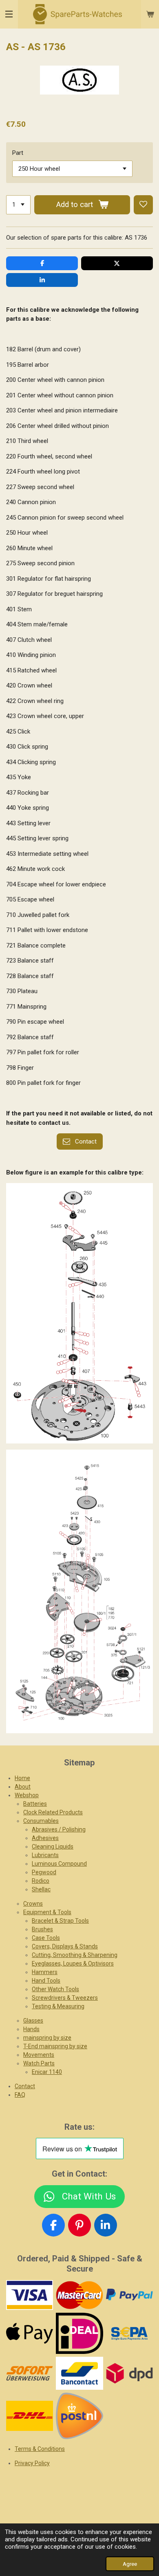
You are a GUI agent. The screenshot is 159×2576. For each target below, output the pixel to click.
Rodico (41, 1881)
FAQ (20, 2095)
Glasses (33, 2021)
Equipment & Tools (47, 1912)
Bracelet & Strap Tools (60, 1921)
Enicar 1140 (47, 2072)
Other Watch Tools (55, 1989)
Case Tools (46, 1938)
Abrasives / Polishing (59, 1829)
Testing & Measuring (58, 2006)
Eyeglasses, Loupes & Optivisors (73, 1963)
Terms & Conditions (40, 2449)
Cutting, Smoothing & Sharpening (75, 1955)
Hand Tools (46, 1981)
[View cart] (150, 14)
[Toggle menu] (9, 14)
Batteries (35, 1804)
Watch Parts (39, 2063)
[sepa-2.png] (129, 2333)
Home (22, 1778)
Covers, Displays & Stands (65, 1946)
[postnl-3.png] (79, 2416)
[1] (18, 205)
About (23, 1787)
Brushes (42, 1929)
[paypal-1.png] (129, 2295)
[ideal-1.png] (79, 2333)
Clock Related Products (53, 1812)
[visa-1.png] (30, 2295)
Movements (39, 2055)
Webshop (27, 1795)
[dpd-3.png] (129, 2373)
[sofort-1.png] (30, 2373)
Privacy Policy (32, 2463)
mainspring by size (47, 2038)
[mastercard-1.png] (79, 2295)
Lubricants (45, 1855)
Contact (25, 2086)
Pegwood (44, 1872)
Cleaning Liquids (53, 1847)
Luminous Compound (59, 1864)
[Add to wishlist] (143, 205)
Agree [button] (130, 2564)
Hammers (45, 1972)
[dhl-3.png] (30, 2416)
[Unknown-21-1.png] (79, 2373)
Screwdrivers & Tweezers (65, 1998)
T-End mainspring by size (55, 2046)
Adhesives (45, 1838)
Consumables (41, 1821)
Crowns (33, 1904)
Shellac (41, 1889)
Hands (31, 2029)
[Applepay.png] (30, 2333)
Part (18, 153)
